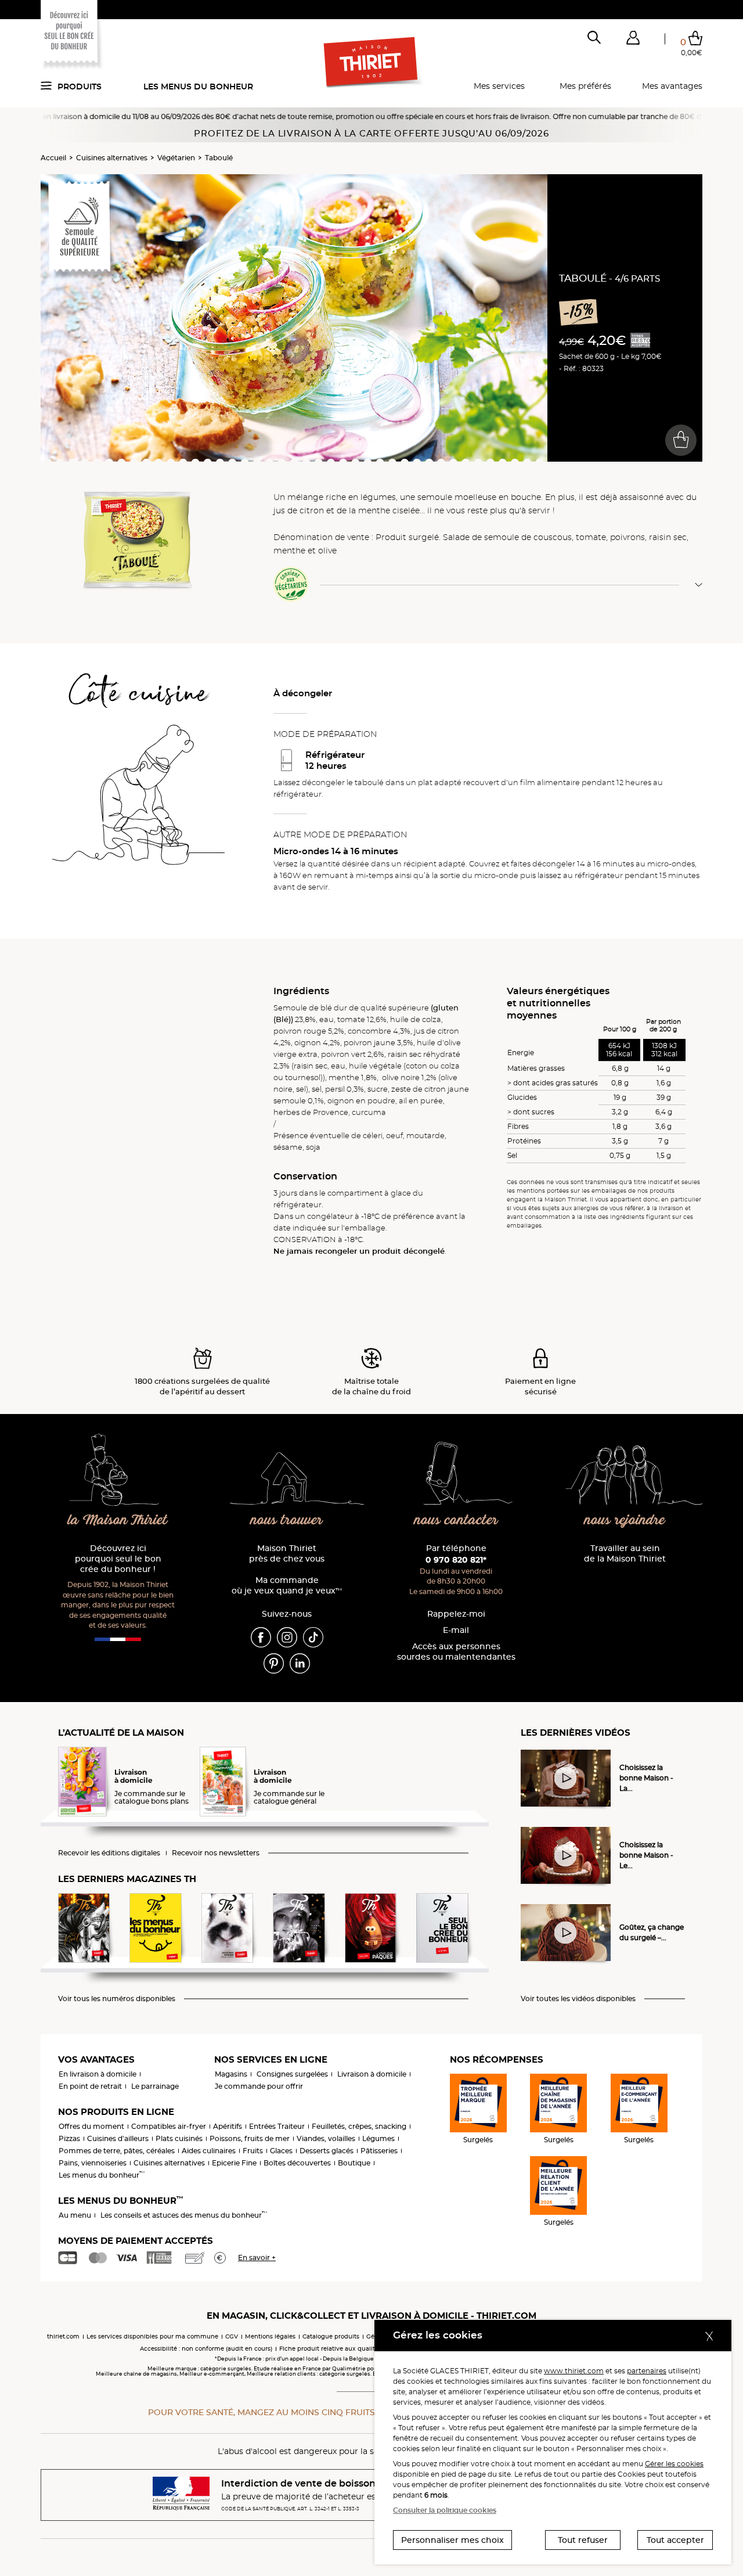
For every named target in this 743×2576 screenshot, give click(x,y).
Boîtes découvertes (297, 2163)
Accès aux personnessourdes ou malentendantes (456, 1652)
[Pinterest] (274, 1663)
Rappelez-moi (456, 1614)
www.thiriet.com (574, 2371)
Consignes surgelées (292, 2074)
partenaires (647, 2371)
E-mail (456, 1630)
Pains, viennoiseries (93, 2163)
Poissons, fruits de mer (250, 2138)
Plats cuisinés (179, 2138)
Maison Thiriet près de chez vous (287, 1554)
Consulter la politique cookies (445, 2510)
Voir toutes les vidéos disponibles (578, 1999)
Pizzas (69, 2138)
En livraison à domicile (98, 2074)
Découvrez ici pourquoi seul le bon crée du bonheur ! (118, 1559)
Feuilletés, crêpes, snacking (359, 2126)
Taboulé (219, 158)
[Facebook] (261, 1636)
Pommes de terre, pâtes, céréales (117, 2151)
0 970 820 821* (456, 1560)
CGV (232, 2336)
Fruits (253, 2151)
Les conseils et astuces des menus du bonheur (184, 2215)
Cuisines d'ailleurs (118, 2138)
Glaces (281, 2151)
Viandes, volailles (326, 2138)
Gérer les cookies (674, 2464)
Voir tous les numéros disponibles (117, 1999)
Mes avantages (672, 86)
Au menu (75, 2215)
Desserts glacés (327, 2151)
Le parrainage (155, 2086)
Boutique (354, 2163)
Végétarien (176, 158)
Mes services (499, 86)
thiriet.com (63, 2336)
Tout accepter (675, 2540)
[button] (633, 40)
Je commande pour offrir (259, 2086)
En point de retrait (90, 2086)
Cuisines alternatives (112, 158)
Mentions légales (270, 2336)
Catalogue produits (331, 2336)
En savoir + (257, 2257)
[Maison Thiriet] (372, 63)
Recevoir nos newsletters (216, 1853)
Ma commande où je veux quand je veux (287, 1586)
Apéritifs (228, 2126)
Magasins (231, 2074)
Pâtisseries (379, 2151)
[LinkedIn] (300, 1663)
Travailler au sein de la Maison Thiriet (625, 1554)
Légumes (378, 2138)
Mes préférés (585, 86)
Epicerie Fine (234, 2163)
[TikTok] (313, 1636)
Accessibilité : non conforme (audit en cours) (206, 2349)
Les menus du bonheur (198, 87)
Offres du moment (91, 2126)
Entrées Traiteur (277, 2126)
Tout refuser (583, 2540)
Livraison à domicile (372, 2074)
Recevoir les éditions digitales (109, 1853)
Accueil (53, 158)
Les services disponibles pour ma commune (152, 2336)
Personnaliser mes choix (452, 2540)
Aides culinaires (209, 2151)
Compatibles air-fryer (169, 2126)
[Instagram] (287, 1636)
